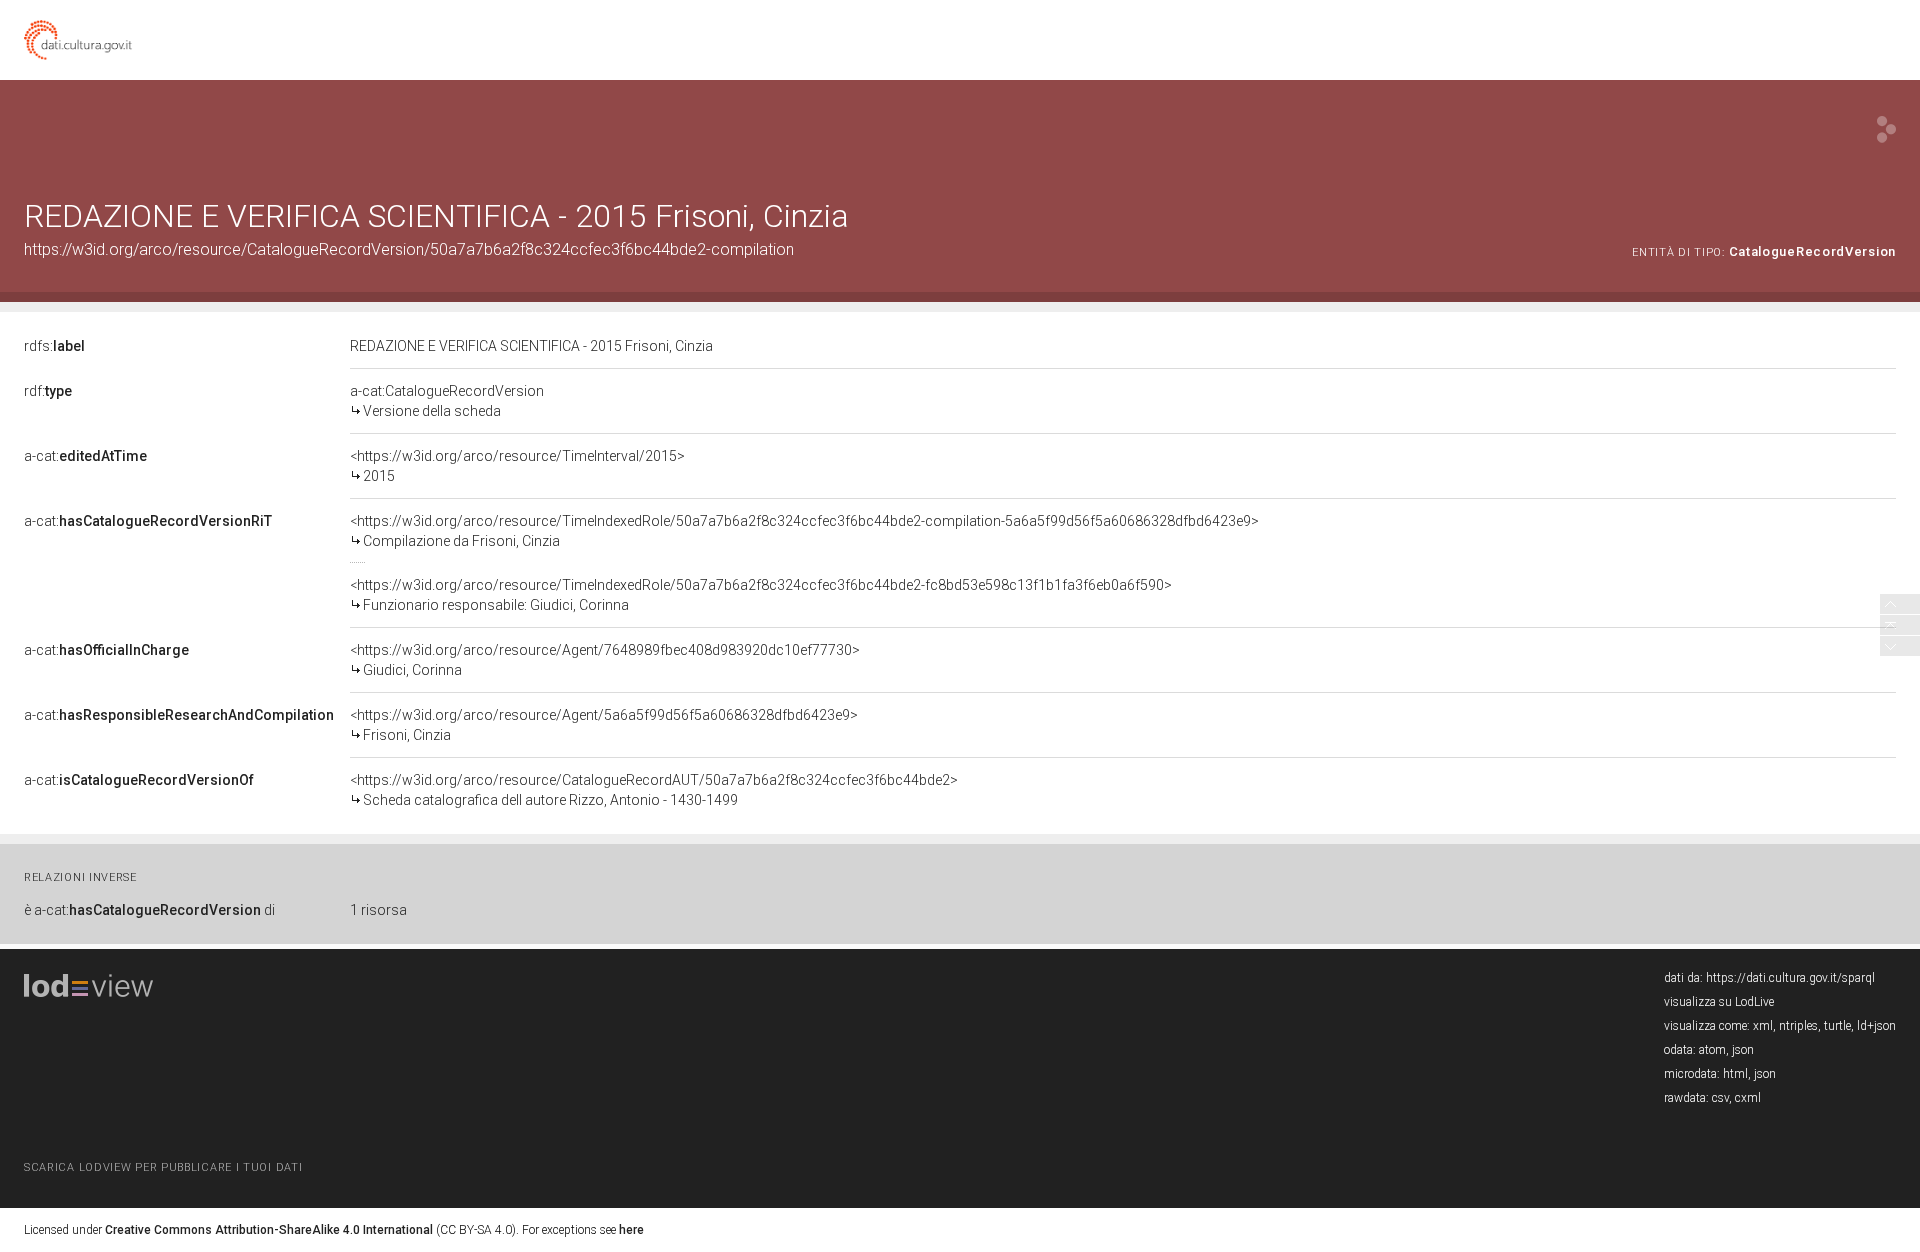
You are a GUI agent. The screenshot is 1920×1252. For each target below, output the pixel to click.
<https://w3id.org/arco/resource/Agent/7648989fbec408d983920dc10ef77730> (605, 660)
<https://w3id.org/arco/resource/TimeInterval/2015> (517, 466)
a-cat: (85, 456)
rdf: (48, 391)
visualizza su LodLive (1719, 1002)
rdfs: (54, 346)
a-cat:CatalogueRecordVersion (447, 401)
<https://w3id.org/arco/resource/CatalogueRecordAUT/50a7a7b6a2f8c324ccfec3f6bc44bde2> (654, 790)
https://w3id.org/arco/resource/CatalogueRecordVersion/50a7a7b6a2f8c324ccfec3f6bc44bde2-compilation (409, 249)
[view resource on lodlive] (1886, 129)
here (631, 1230)
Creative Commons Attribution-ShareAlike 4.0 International (269, 1230)
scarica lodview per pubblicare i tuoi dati (163, 1167)
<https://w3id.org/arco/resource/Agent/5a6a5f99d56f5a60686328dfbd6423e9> (604, 725)
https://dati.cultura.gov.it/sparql (1790, 978)
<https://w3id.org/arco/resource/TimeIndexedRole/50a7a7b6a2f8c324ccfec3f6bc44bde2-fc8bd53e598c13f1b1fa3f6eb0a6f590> (761, 595)
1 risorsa (378, 910)
